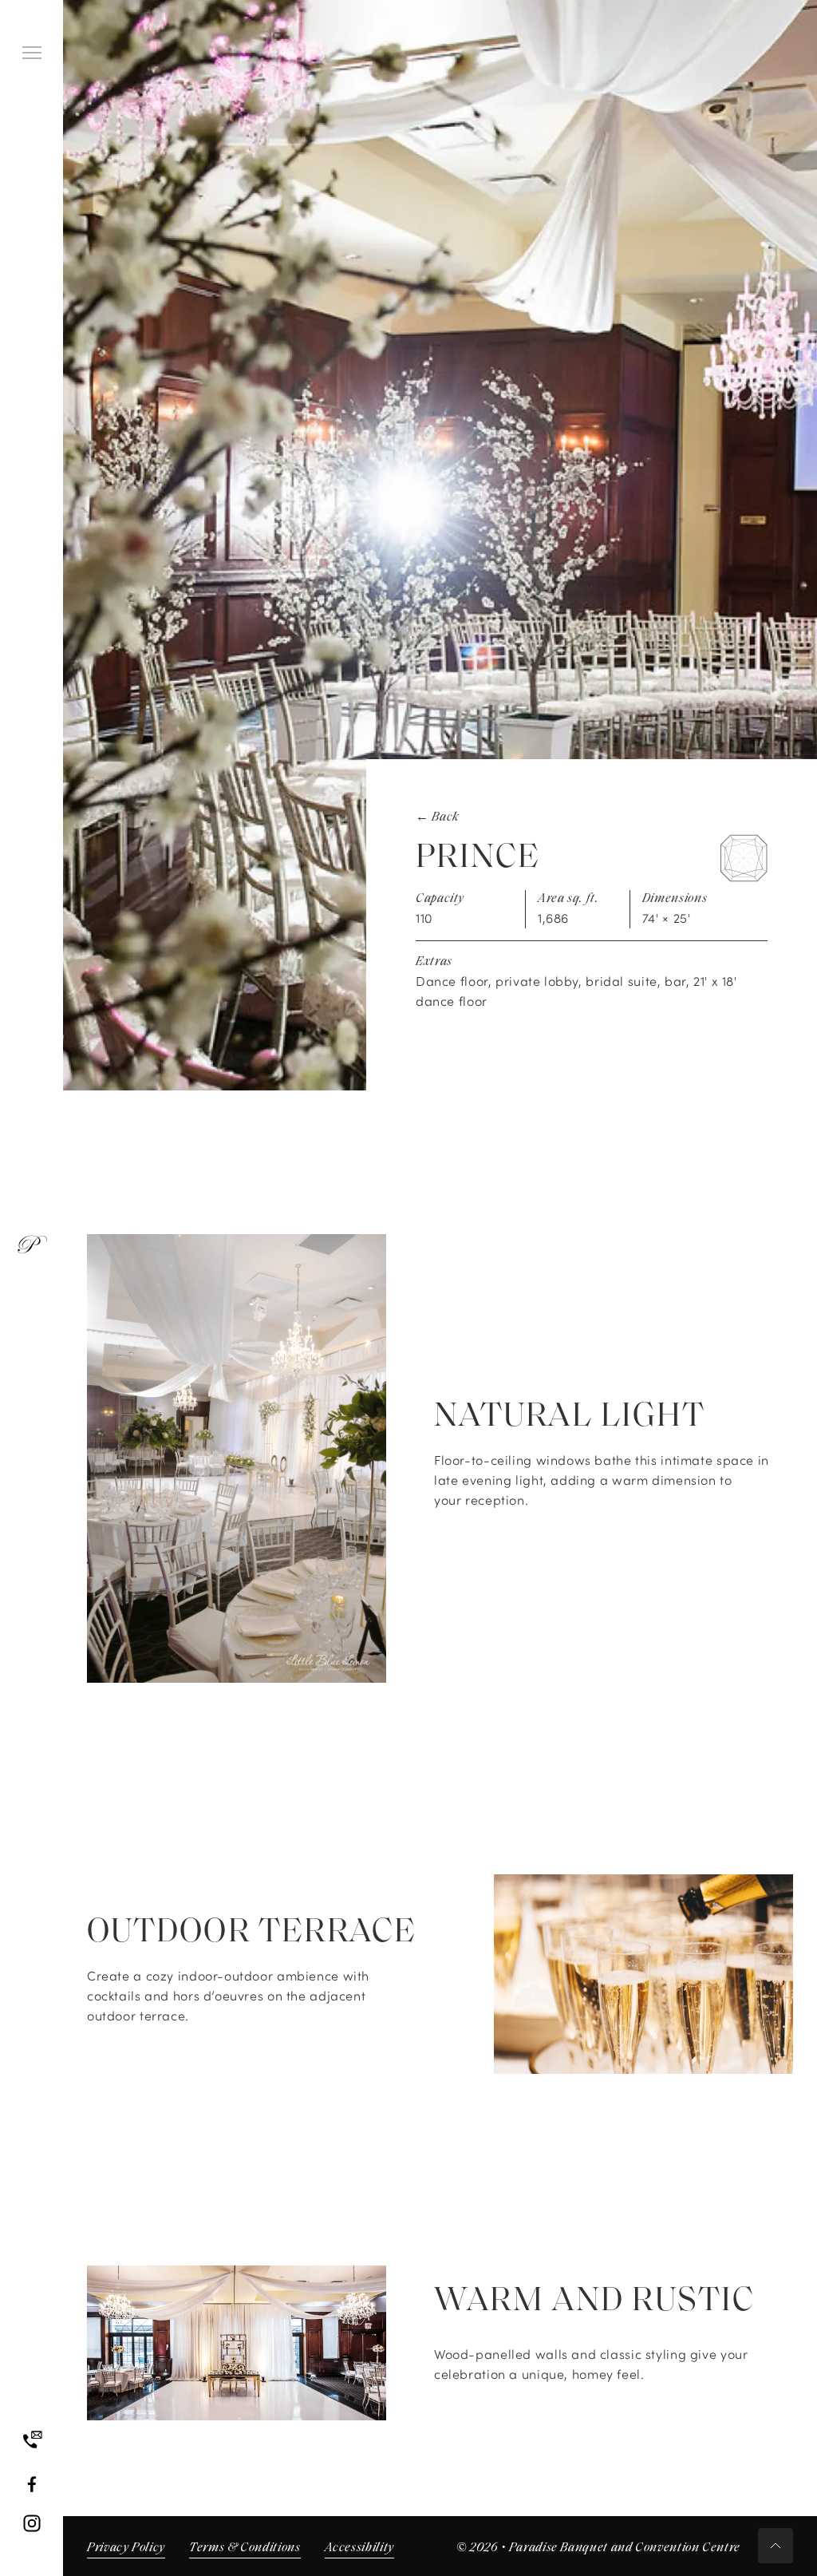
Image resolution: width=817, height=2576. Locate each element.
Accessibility (359, 2548)
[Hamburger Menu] (32, 53)
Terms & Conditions (245, 2548)
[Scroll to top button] (776, 2546)
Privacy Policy (126, 2548)
